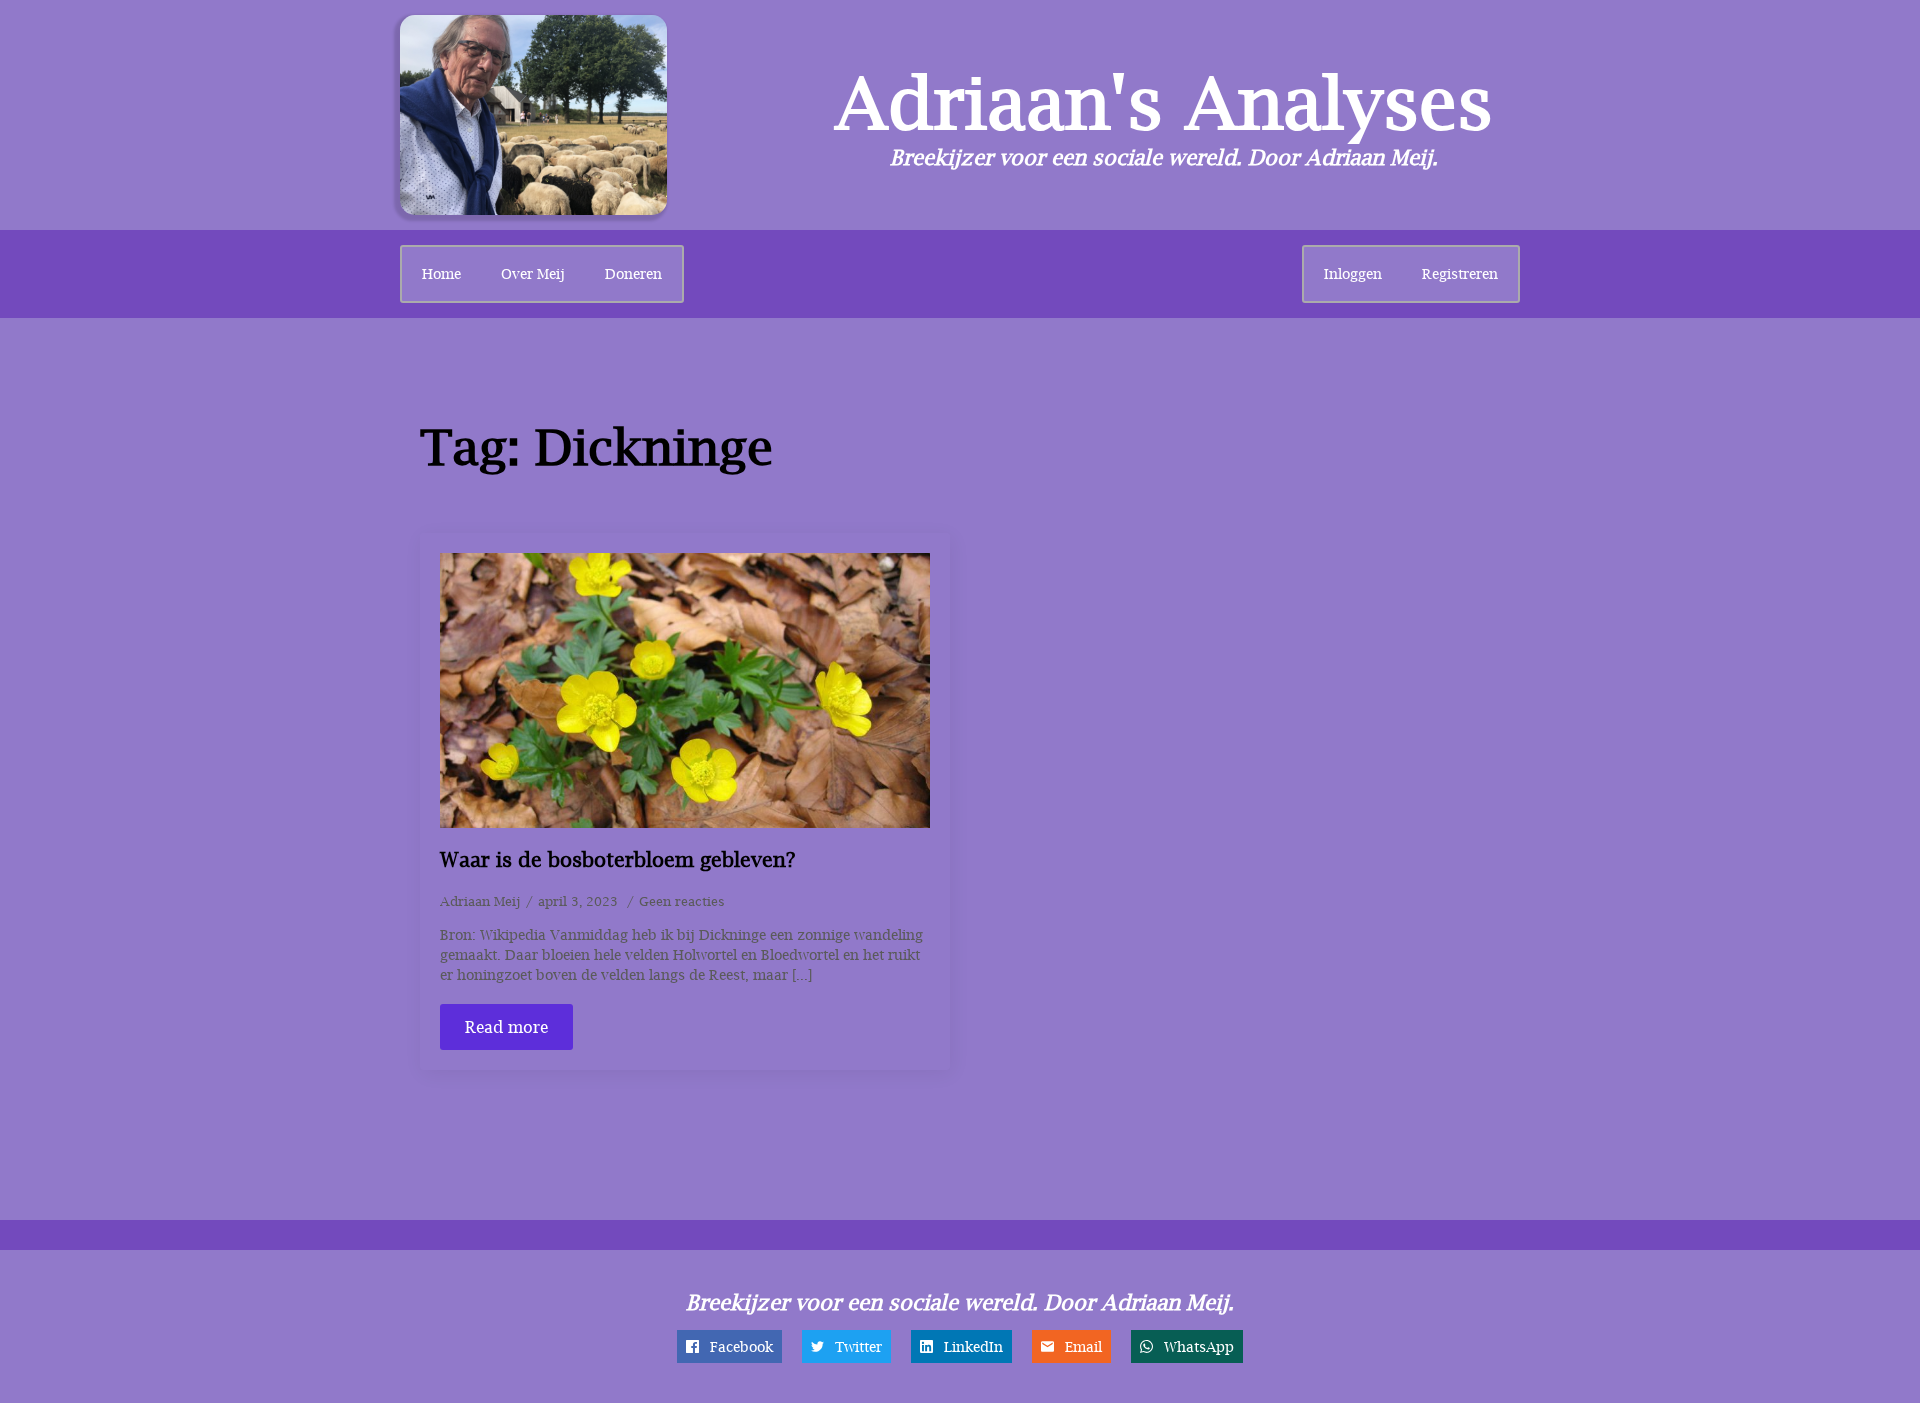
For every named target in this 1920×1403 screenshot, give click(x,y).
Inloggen (1353, 273)
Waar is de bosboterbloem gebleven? (618, 859)
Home (441, 273)
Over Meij (533, 273)
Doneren (633, 273)
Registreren (1460, 273)
